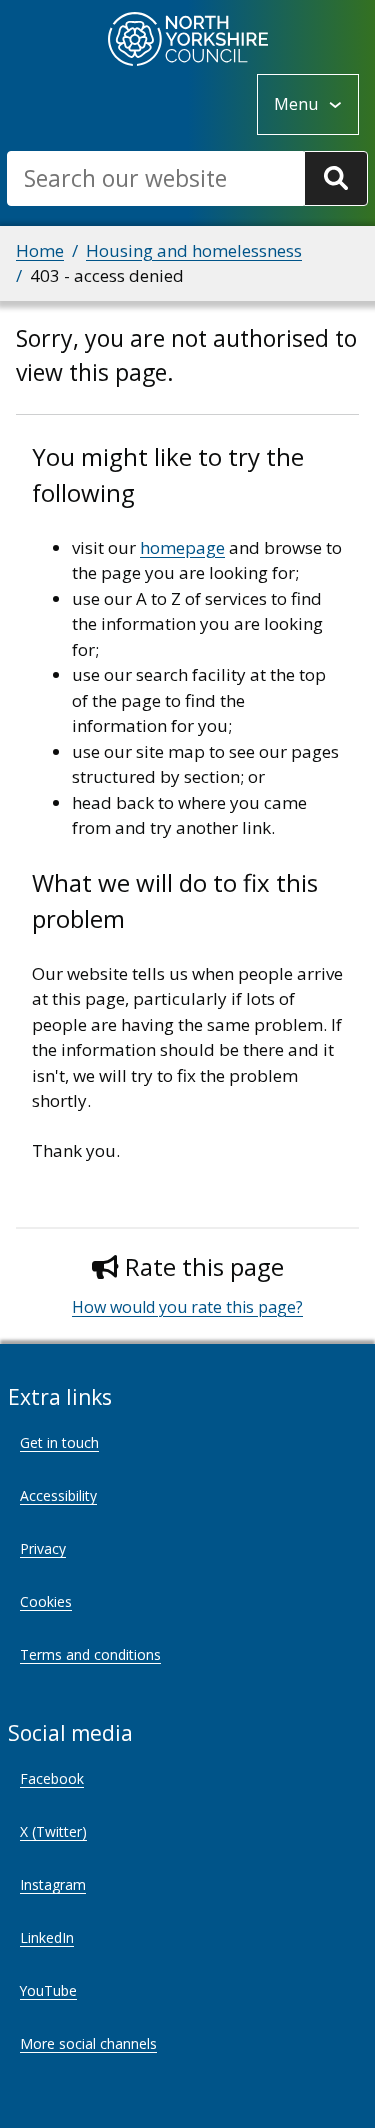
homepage (182, 547)
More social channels (88, 2043)
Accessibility (58, 1495)
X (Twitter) (53, 1831)
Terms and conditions (90, 1654)
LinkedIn (47, 1937)
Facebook (52, 1778)
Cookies (46, 1601)
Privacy (43, 1548)
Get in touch (59, 1442)
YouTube (48, 1990)
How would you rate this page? (187, 1307)
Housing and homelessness (194, 250)
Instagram (53, 1884)
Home (40, 250)
